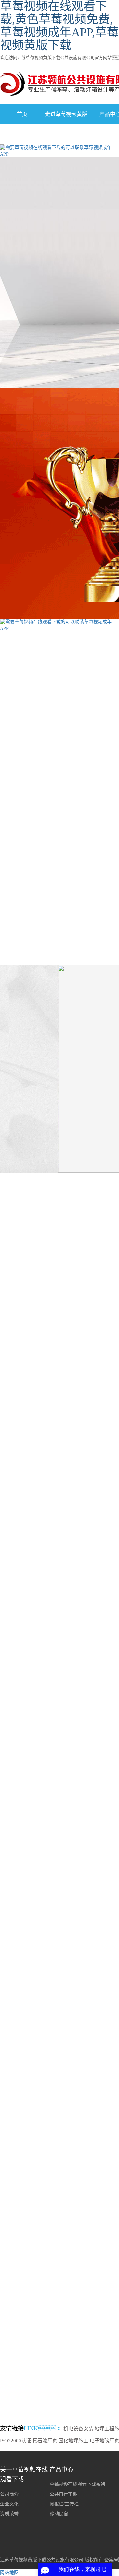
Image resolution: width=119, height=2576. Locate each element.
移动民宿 (59, 2514)
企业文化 (9, 2504)
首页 (22, 114)
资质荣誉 (9, 2514)
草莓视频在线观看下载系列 (36, 731)
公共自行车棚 (63, 2494)
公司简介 (9, 2494)
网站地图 (9, 2573)
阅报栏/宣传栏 (64, 2504)
